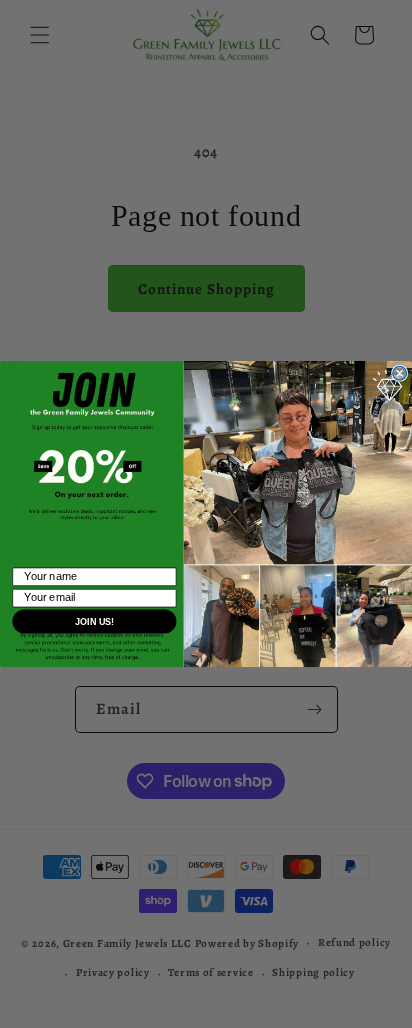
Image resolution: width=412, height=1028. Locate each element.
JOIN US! (94, 621)
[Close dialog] (400, 373)
